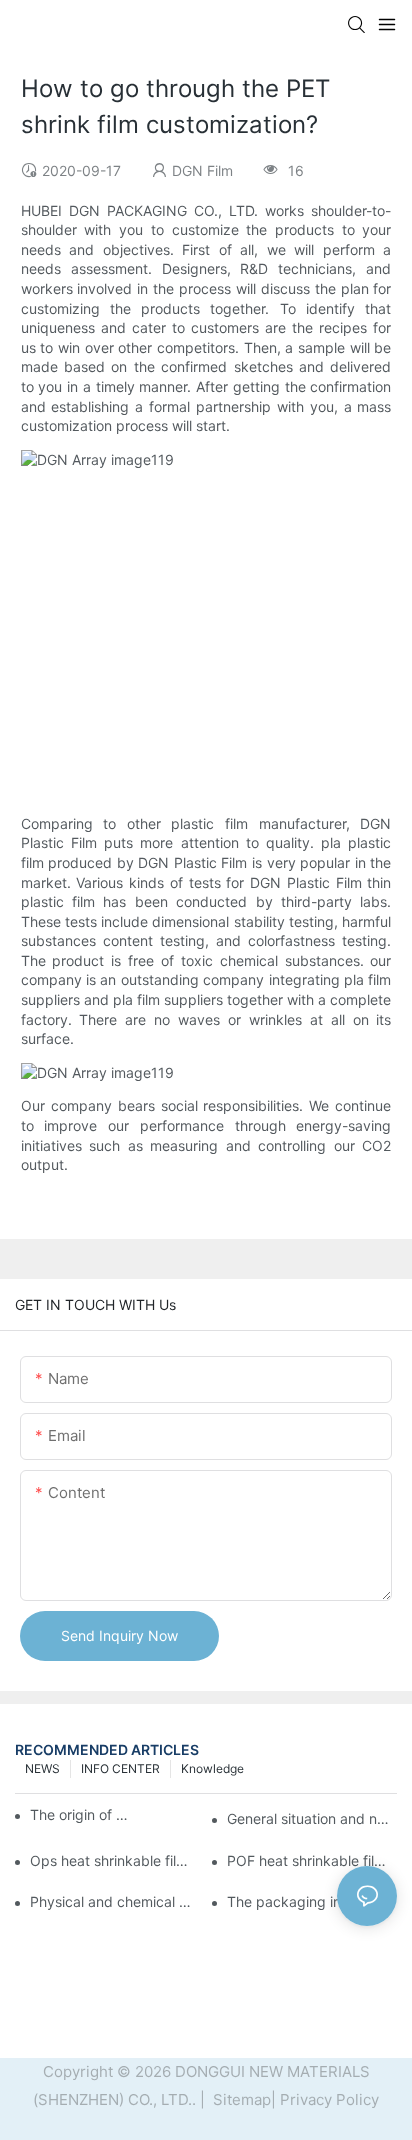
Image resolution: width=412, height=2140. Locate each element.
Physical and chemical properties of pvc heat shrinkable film (115, 1901)
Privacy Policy (329, 2099)
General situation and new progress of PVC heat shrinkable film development (312, 1818)
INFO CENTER (120, 1768)
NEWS (42, 1768)
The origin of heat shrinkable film (79, 1814)
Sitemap (240, 2099)
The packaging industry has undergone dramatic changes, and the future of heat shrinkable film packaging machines (312, 1901)
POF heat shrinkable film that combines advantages (312, 1860)
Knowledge (212, 1768)
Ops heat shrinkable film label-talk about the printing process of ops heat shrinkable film (115, 1860)
